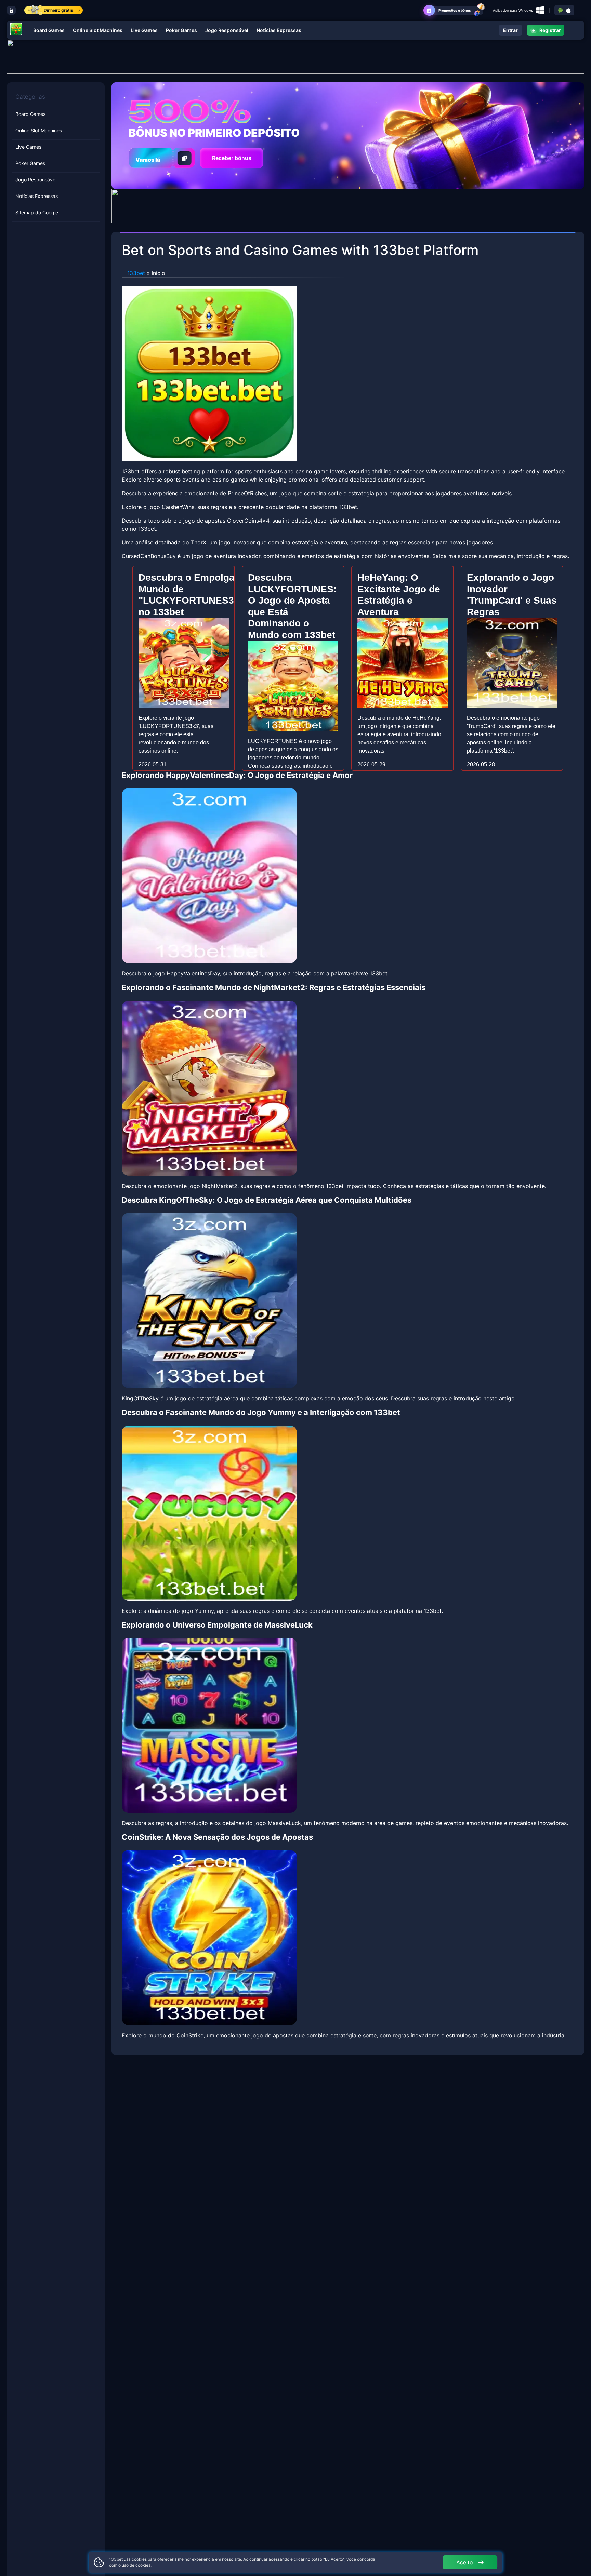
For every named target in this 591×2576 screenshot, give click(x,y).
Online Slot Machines (98, 30)
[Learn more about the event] (295, 56)
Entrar (510, 30)
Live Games (144, 30)
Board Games (49, 30)
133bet (136, 273)
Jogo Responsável (227, 30)
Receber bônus (232, 158)
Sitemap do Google (37, 212)
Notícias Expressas (279, 30)
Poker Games (181, 30)
